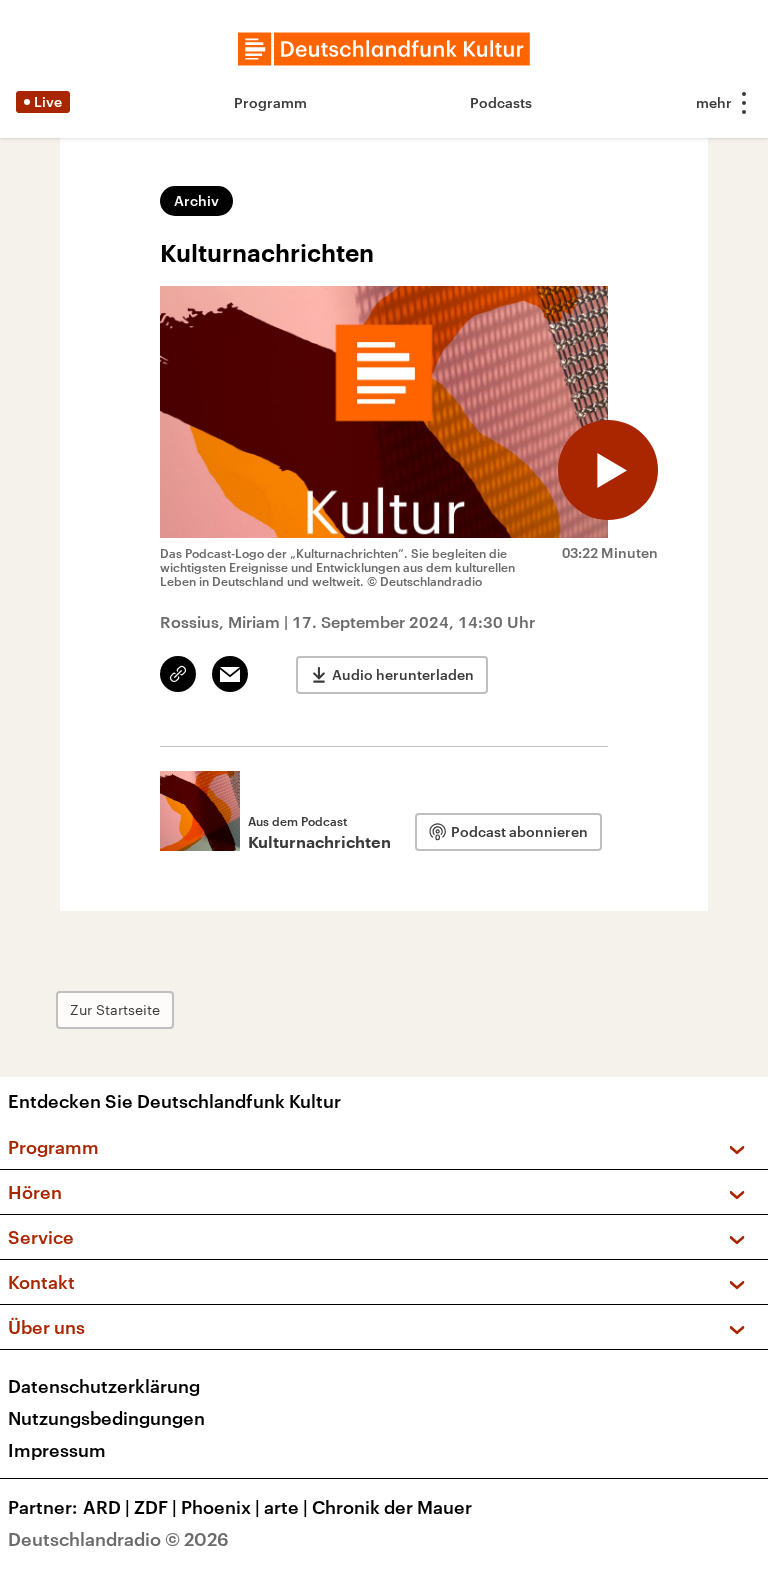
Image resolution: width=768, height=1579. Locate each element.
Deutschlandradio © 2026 (118, 1539)
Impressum (57, 1450)
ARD (106, 1507)
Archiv (196, 200)
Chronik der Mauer (392, 1507)
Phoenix (220, 1507)
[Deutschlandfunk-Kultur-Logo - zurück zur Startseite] (384, 49)
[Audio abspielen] (608, 470)
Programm (270, 102)
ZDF (155, 1507)
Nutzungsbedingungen (106, 1418)
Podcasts (501, 102)
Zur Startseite (115, 1009)
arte (286, 1507)
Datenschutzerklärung (104, 1386)
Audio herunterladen (403, 674)
